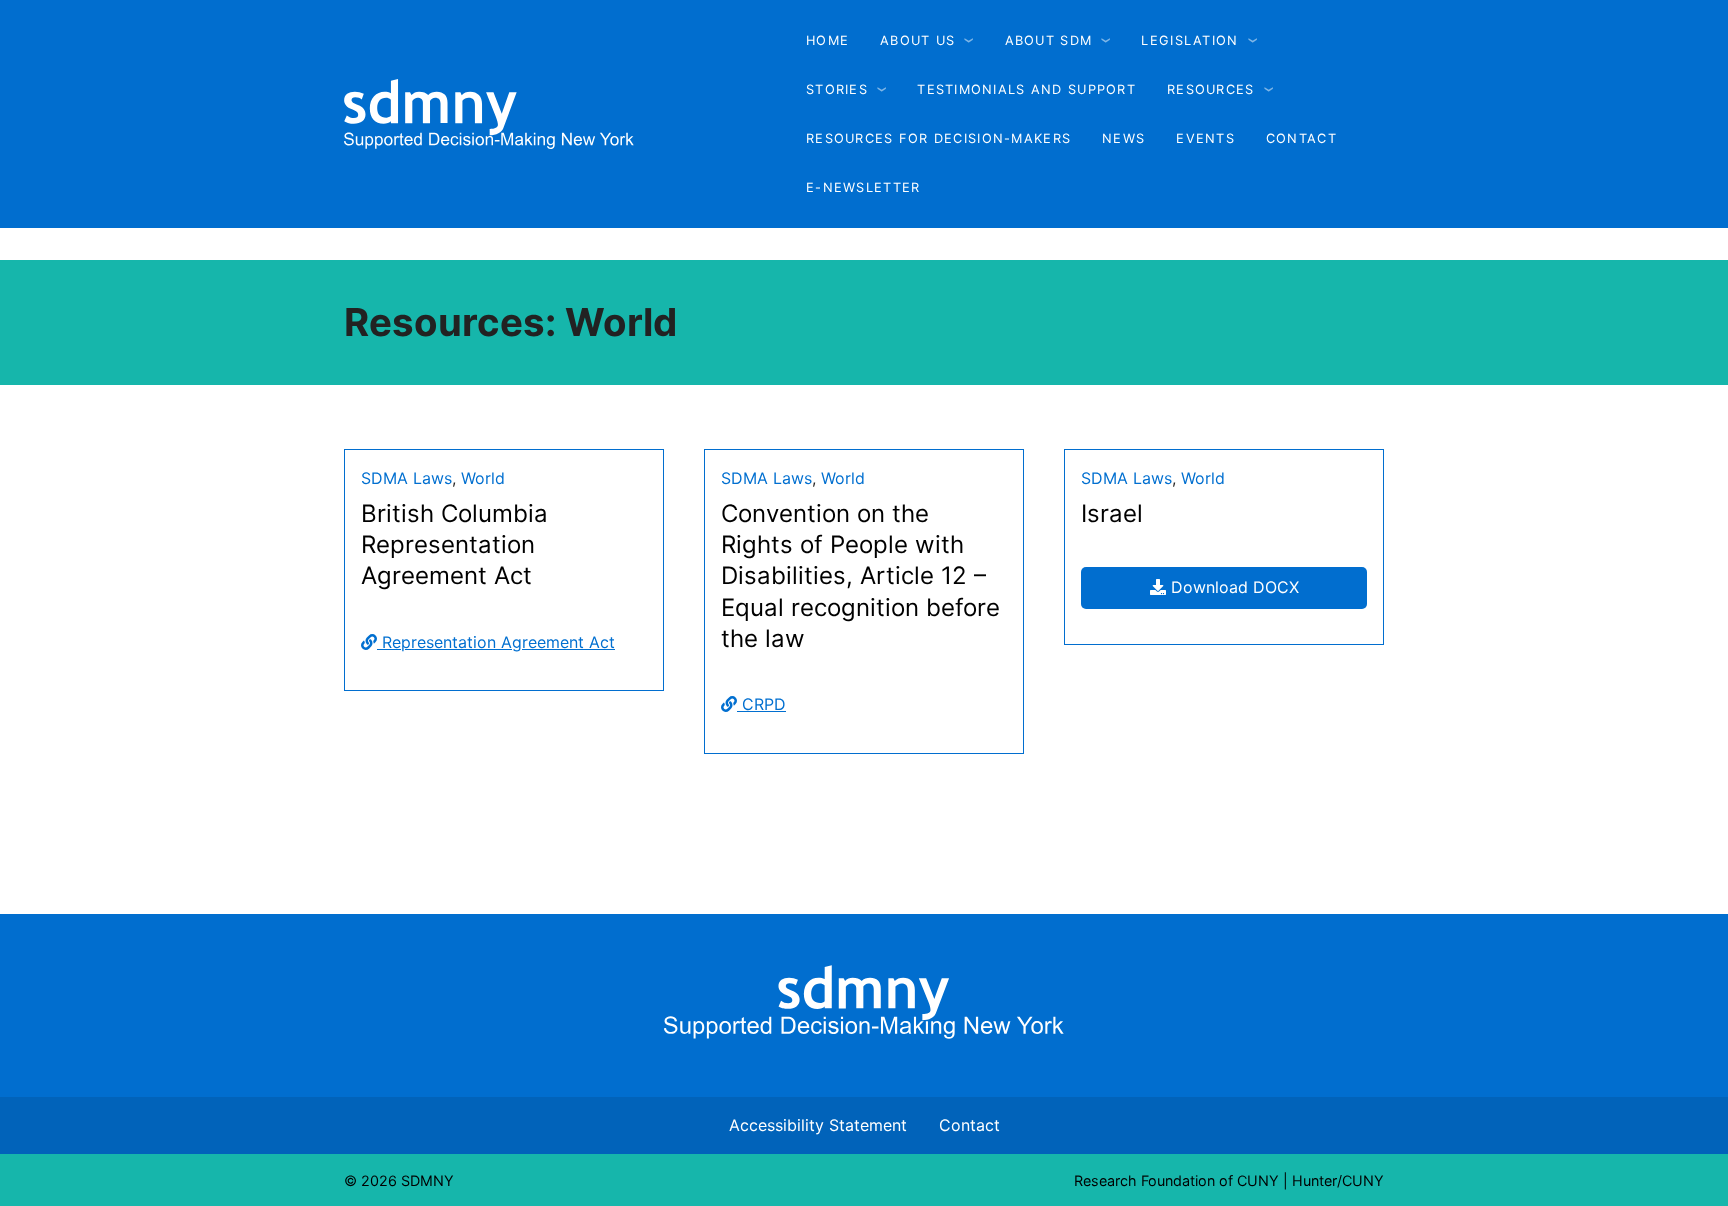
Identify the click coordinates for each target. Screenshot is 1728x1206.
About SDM (1049, 40)
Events (1205, 138)
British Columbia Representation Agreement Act (454, 544)
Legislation (1189, 40)
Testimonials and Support (1026, 89)
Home (827, 40)
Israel (1112, 513)
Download (1252, 586)
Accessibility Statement (818, 1125)
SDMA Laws (406, 478)
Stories (837, 89)
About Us (917, 40)
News (1123, 138)
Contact (1301, 138)
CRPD (761, 704)
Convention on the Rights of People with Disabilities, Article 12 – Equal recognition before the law (860, 576)
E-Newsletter (863, 187)
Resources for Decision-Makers (938, 138)
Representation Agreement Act (496, 642)
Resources (1211, 89)
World (483, 478)
